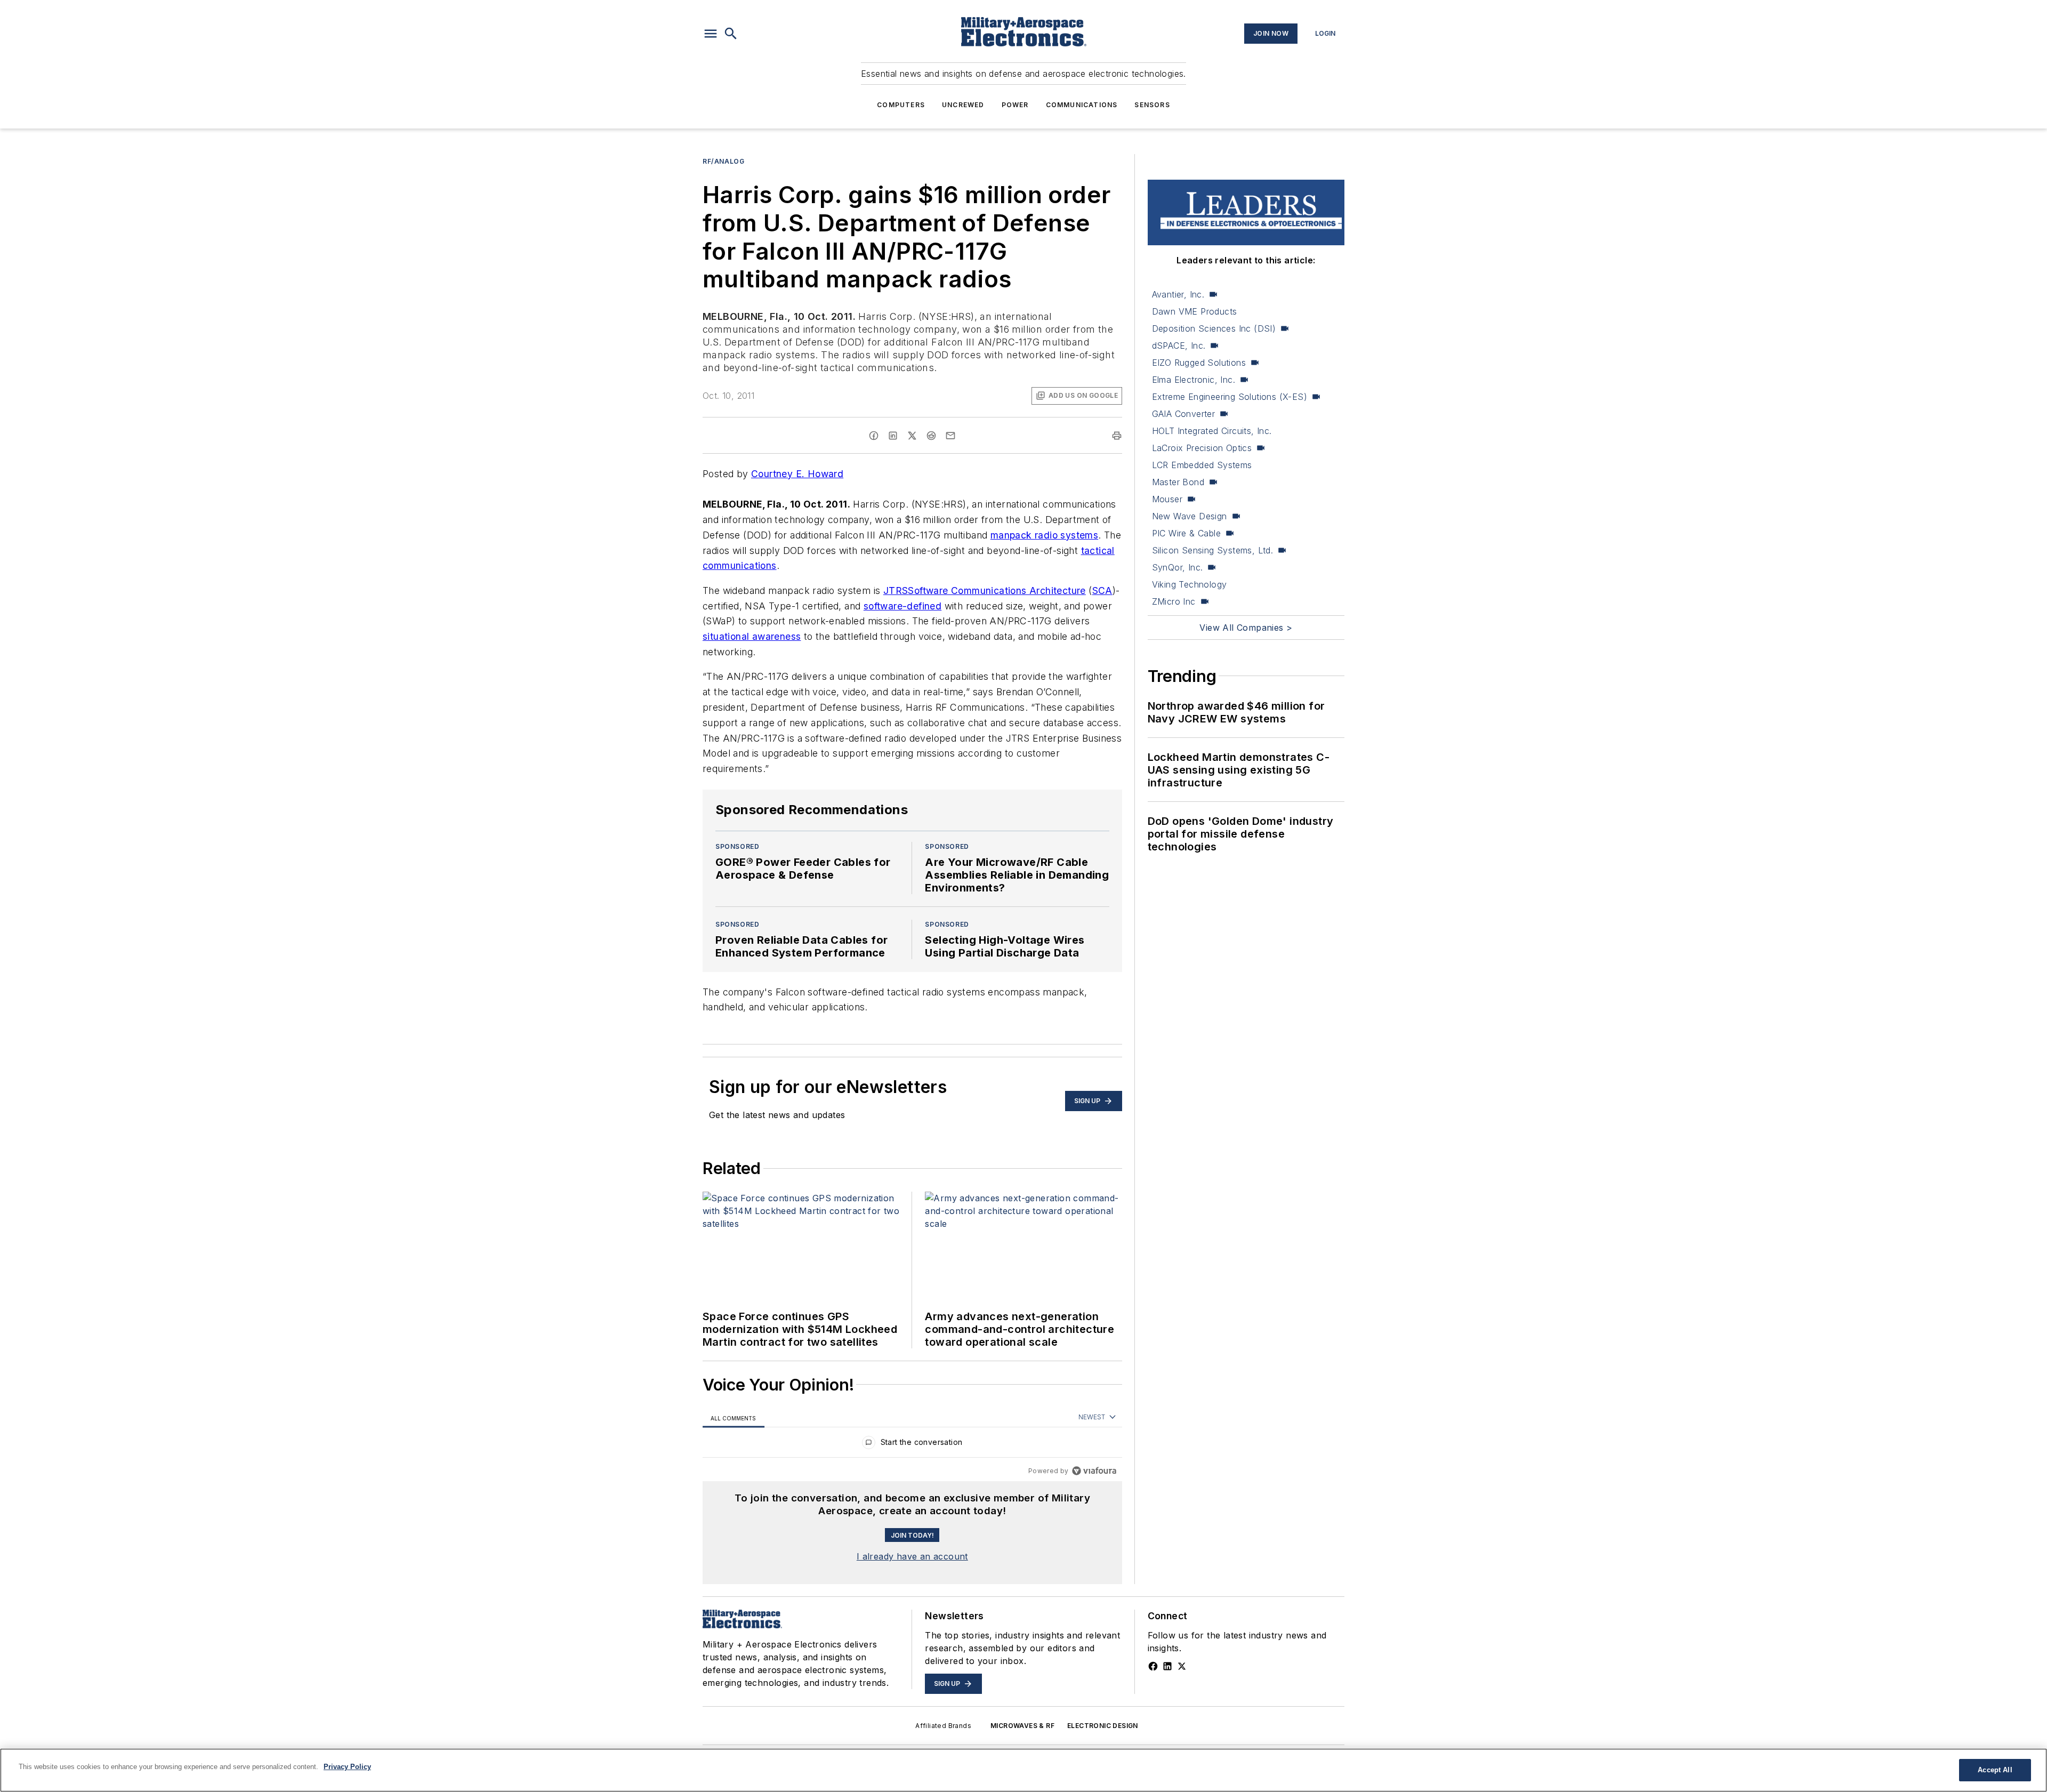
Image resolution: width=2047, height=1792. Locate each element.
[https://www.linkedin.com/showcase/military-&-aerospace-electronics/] (1167, 1666)
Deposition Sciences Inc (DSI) (1214, 328)
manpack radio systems (1044, 535)
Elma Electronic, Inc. (1194, 380)
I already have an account (912, 1556)
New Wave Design (1190, 516)
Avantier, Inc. (1178, 294)
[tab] (734, 1418)
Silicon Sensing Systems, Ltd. (1213, 550)
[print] (1117, 436)
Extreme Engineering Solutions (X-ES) (1230, 397)
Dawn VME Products (1195, 311)
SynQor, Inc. (1178, 567)
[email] (950, 436)
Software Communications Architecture (997, 590)
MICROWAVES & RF (1022, 1726)
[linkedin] (893, 436)
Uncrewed (963, 105)
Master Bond (1178, 482)
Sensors (1152, 105)
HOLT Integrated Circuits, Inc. (1212, 431)
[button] (711, 34)
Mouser (1167, 499)
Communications (1082, 105)
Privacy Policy (347, 1767)
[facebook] (874, 436)
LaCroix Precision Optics (1202, 448)
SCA (1102, 590)
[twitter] (912, 436)
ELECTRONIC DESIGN (1103, 1726)
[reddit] (931, 436)
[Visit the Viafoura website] (1094, 1471)
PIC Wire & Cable (1186, 533)
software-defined (902, 606)
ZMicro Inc (1174, 601)
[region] (912, 1445)
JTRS (896, 590)
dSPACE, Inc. (1179, 345)
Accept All (1995, 1770)
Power (1015, 105)
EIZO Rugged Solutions (1199, 363)
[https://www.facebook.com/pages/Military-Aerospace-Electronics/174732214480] (1153, 1666)
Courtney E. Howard (797, 474)
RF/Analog (723, 161)
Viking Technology (1190, 584)
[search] (731, 34)
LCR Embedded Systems (1202, 465)
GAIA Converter (1184, 414)
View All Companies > (1246, 628)
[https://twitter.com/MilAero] (1182, 1666)
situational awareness (752, 636)
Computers (901, 105)
